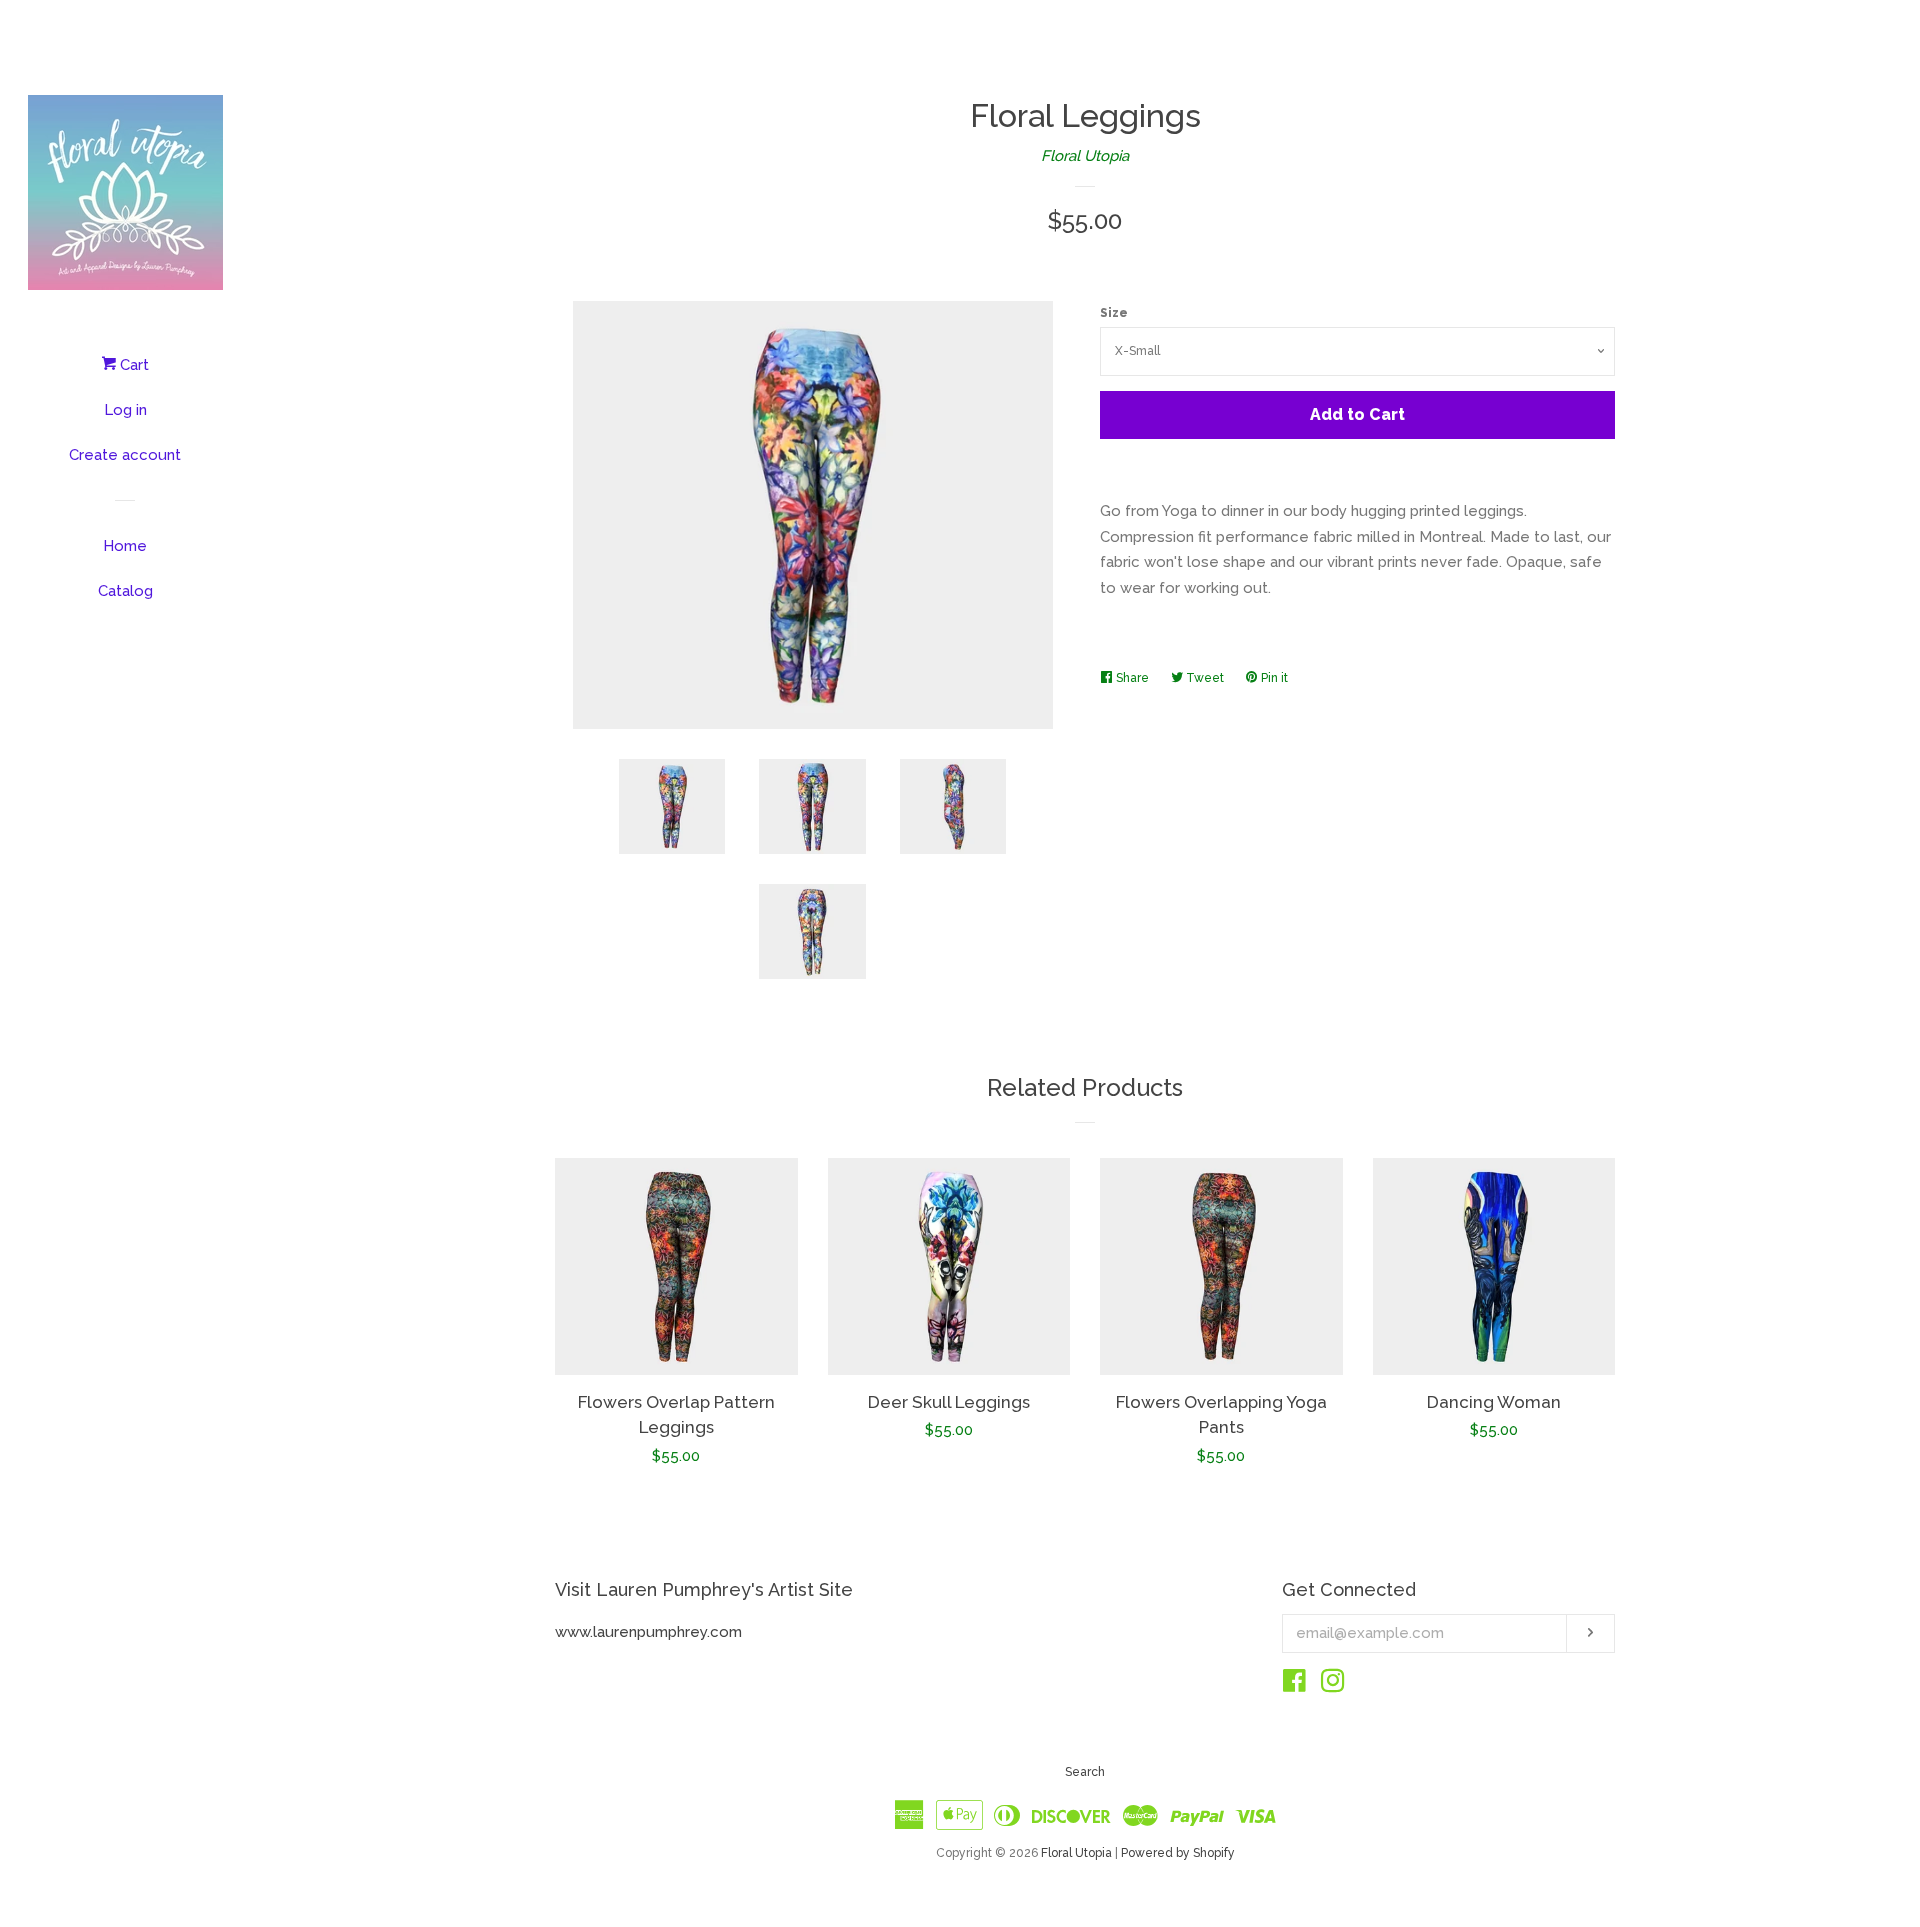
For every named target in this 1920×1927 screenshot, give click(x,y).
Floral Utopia (1085, 156)
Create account (125, 455)
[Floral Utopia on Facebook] (1294, 1685)
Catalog (125, 591)
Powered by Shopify (1178, 1853)
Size (1114, 313)
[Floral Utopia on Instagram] (1333, 1685)
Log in (125, 410)
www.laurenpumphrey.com (648, 1632)
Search (1085, 1772)
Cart (132, 365)
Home (125, 546)
